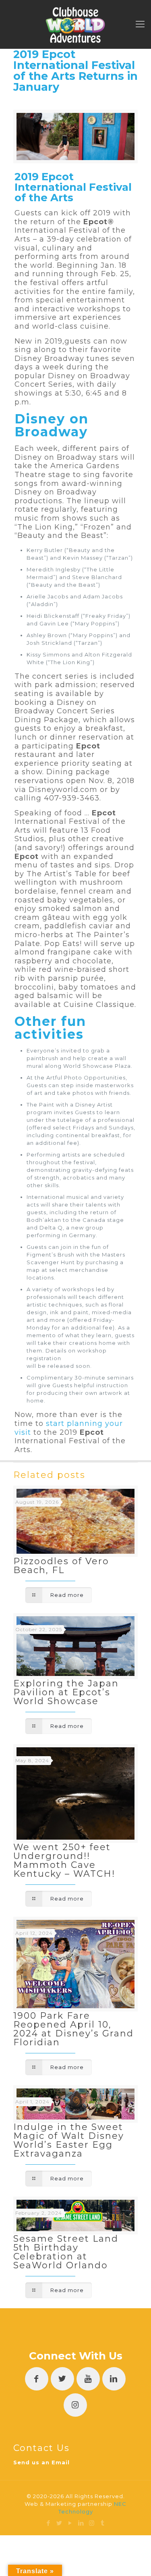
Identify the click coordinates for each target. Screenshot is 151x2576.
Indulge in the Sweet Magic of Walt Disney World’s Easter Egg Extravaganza (69, 2140)
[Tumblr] (103, 2523)
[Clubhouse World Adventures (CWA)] (75, 24)
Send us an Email (41, 2462)
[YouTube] (70, 2523)
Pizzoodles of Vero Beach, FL (61, 1566)
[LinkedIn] (81, 2523)
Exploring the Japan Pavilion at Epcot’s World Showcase (66, 1692)
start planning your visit (69, 1428)
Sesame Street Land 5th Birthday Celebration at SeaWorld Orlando (66, 2252)
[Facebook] (49, 2523)
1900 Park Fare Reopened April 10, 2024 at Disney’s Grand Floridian (73, 2029)
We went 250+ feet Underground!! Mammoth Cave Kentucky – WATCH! (64, 1860)
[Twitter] (59, 2523)
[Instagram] (92, 2523)
